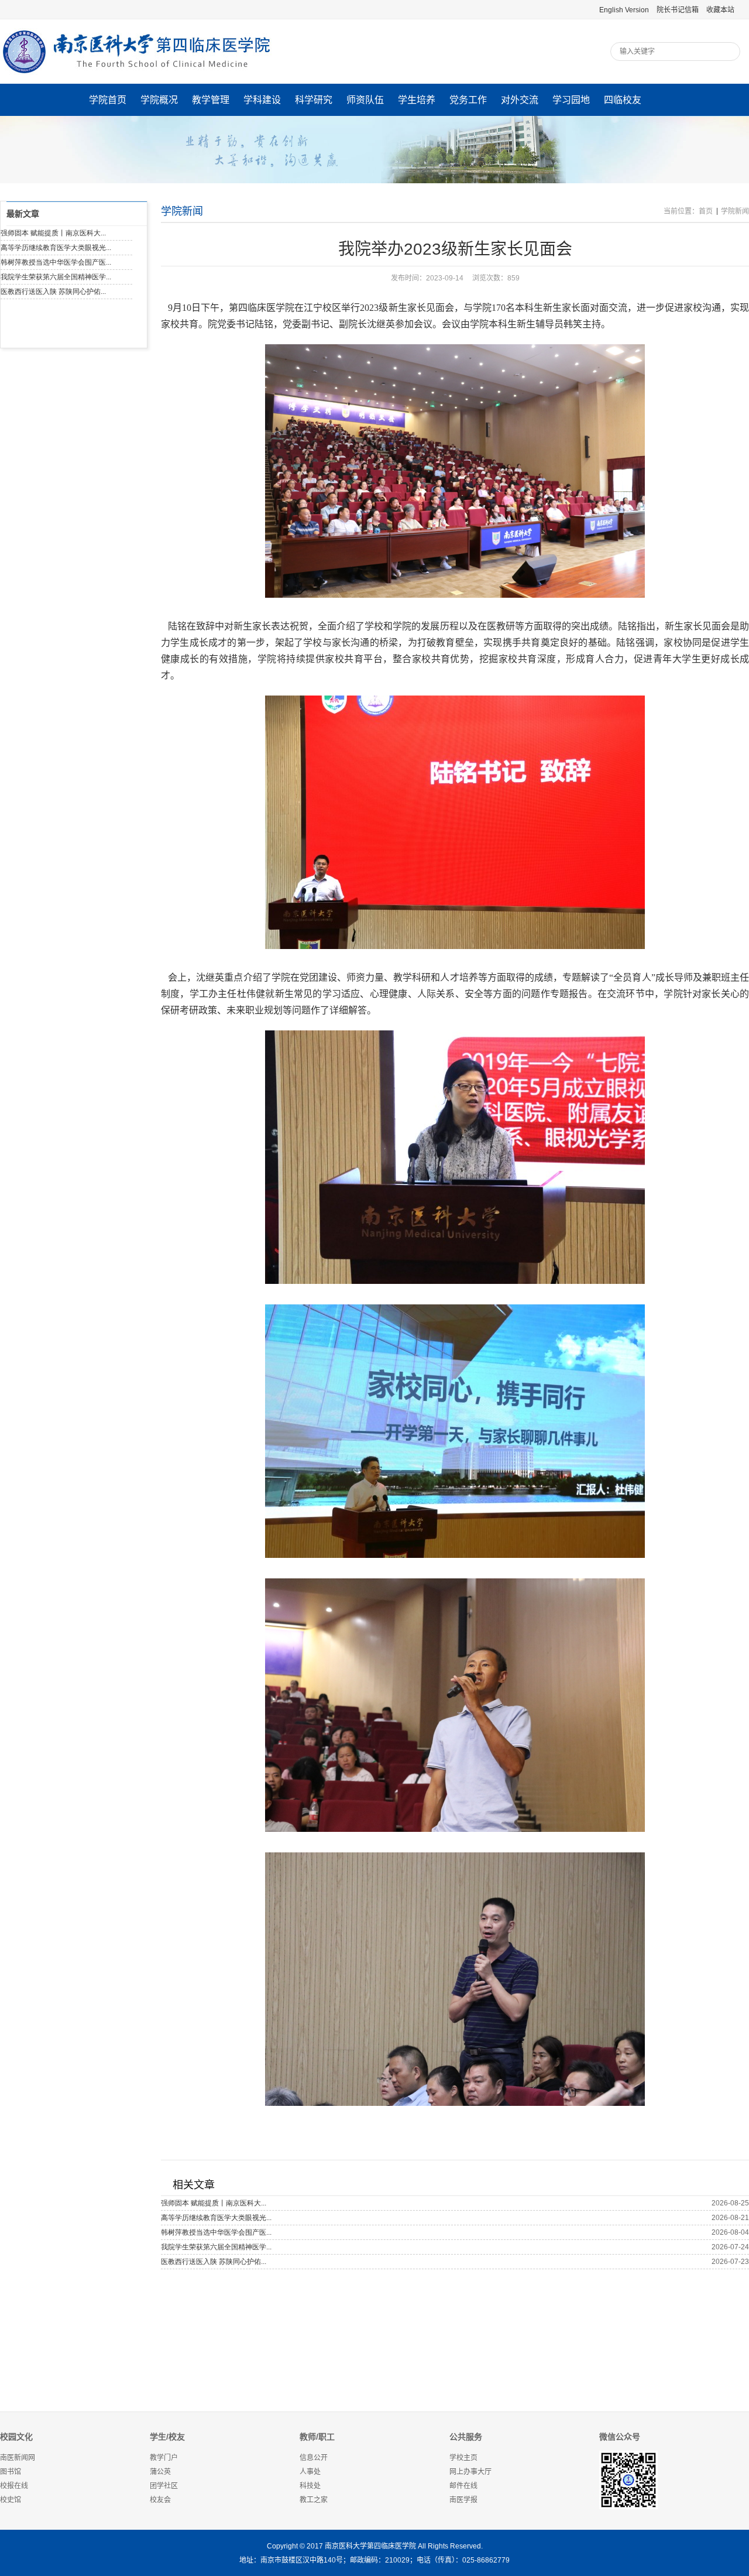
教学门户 (164, 2458)
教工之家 (314, 2500)
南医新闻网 (18, 2458)
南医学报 (463, 2500)
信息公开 (314, 2458)
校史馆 (11, 2500)
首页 (706, 211)
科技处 (310, 2486)
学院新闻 (735, 211)
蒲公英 (160, 2472)
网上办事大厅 (470, 2472)
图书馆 (11, 2472)
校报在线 (14, 2486)
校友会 (160, 2500)
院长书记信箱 (678, 10)
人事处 (310, 2472)
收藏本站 (720, 10)
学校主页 (463, 2458)
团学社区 (164, 2486)
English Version (624, 10)
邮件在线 (463, 2486)
